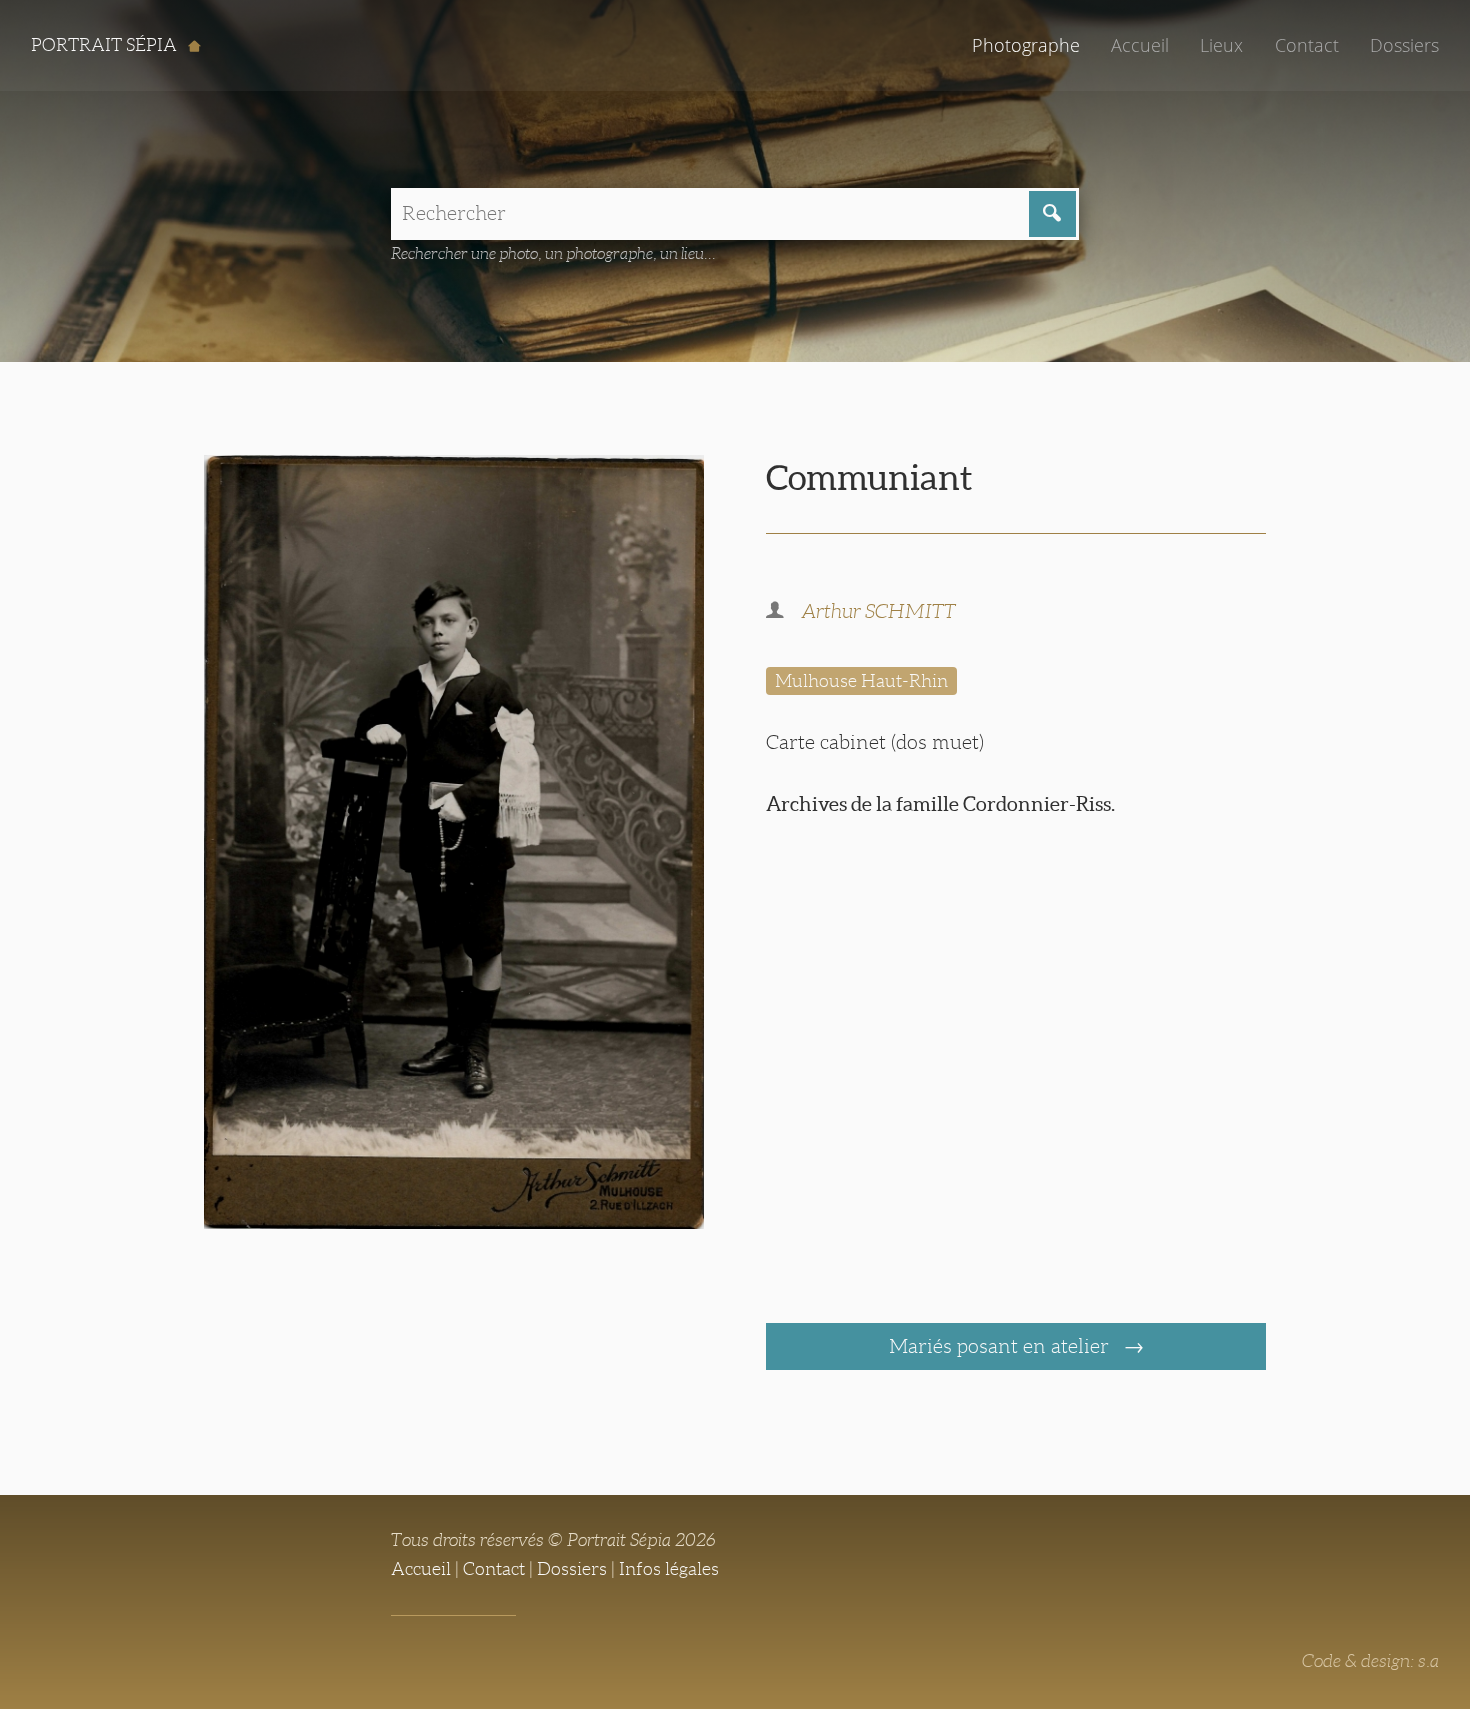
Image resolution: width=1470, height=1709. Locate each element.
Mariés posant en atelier (1001, 1346)
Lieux (1221, 45)
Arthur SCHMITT (878, 611)
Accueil (1140, 45)
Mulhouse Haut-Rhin (861, 681)
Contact (1307, 45)
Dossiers (1404, 45)
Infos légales (669, 1569)
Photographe (1026, 45)
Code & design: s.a (1370, 1661)
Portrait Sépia (106, 45)
